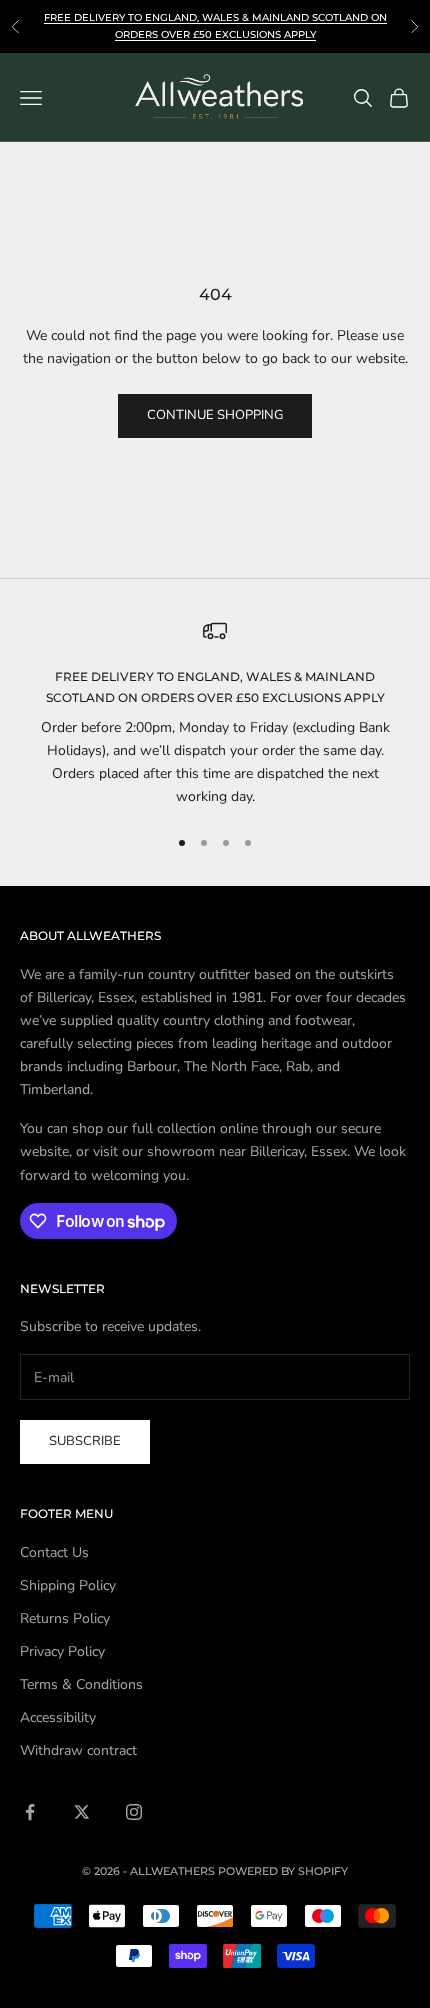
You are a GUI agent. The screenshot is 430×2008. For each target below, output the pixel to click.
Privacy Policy (62, 1651)
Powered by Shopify (283, 1871)
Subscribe (85, 1441)
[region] (215, 713)
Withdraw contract (78, 1750)
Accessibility (58, 1717)
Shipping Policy (68, 1585)
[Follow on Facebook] (30, 1812)
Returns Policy (65, 1618)
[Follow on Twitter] (82, 1812)
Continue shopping (215, 415)
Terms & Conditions (81, 1684)
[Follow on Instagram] (134, 1812)
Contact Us (54, 1552)
